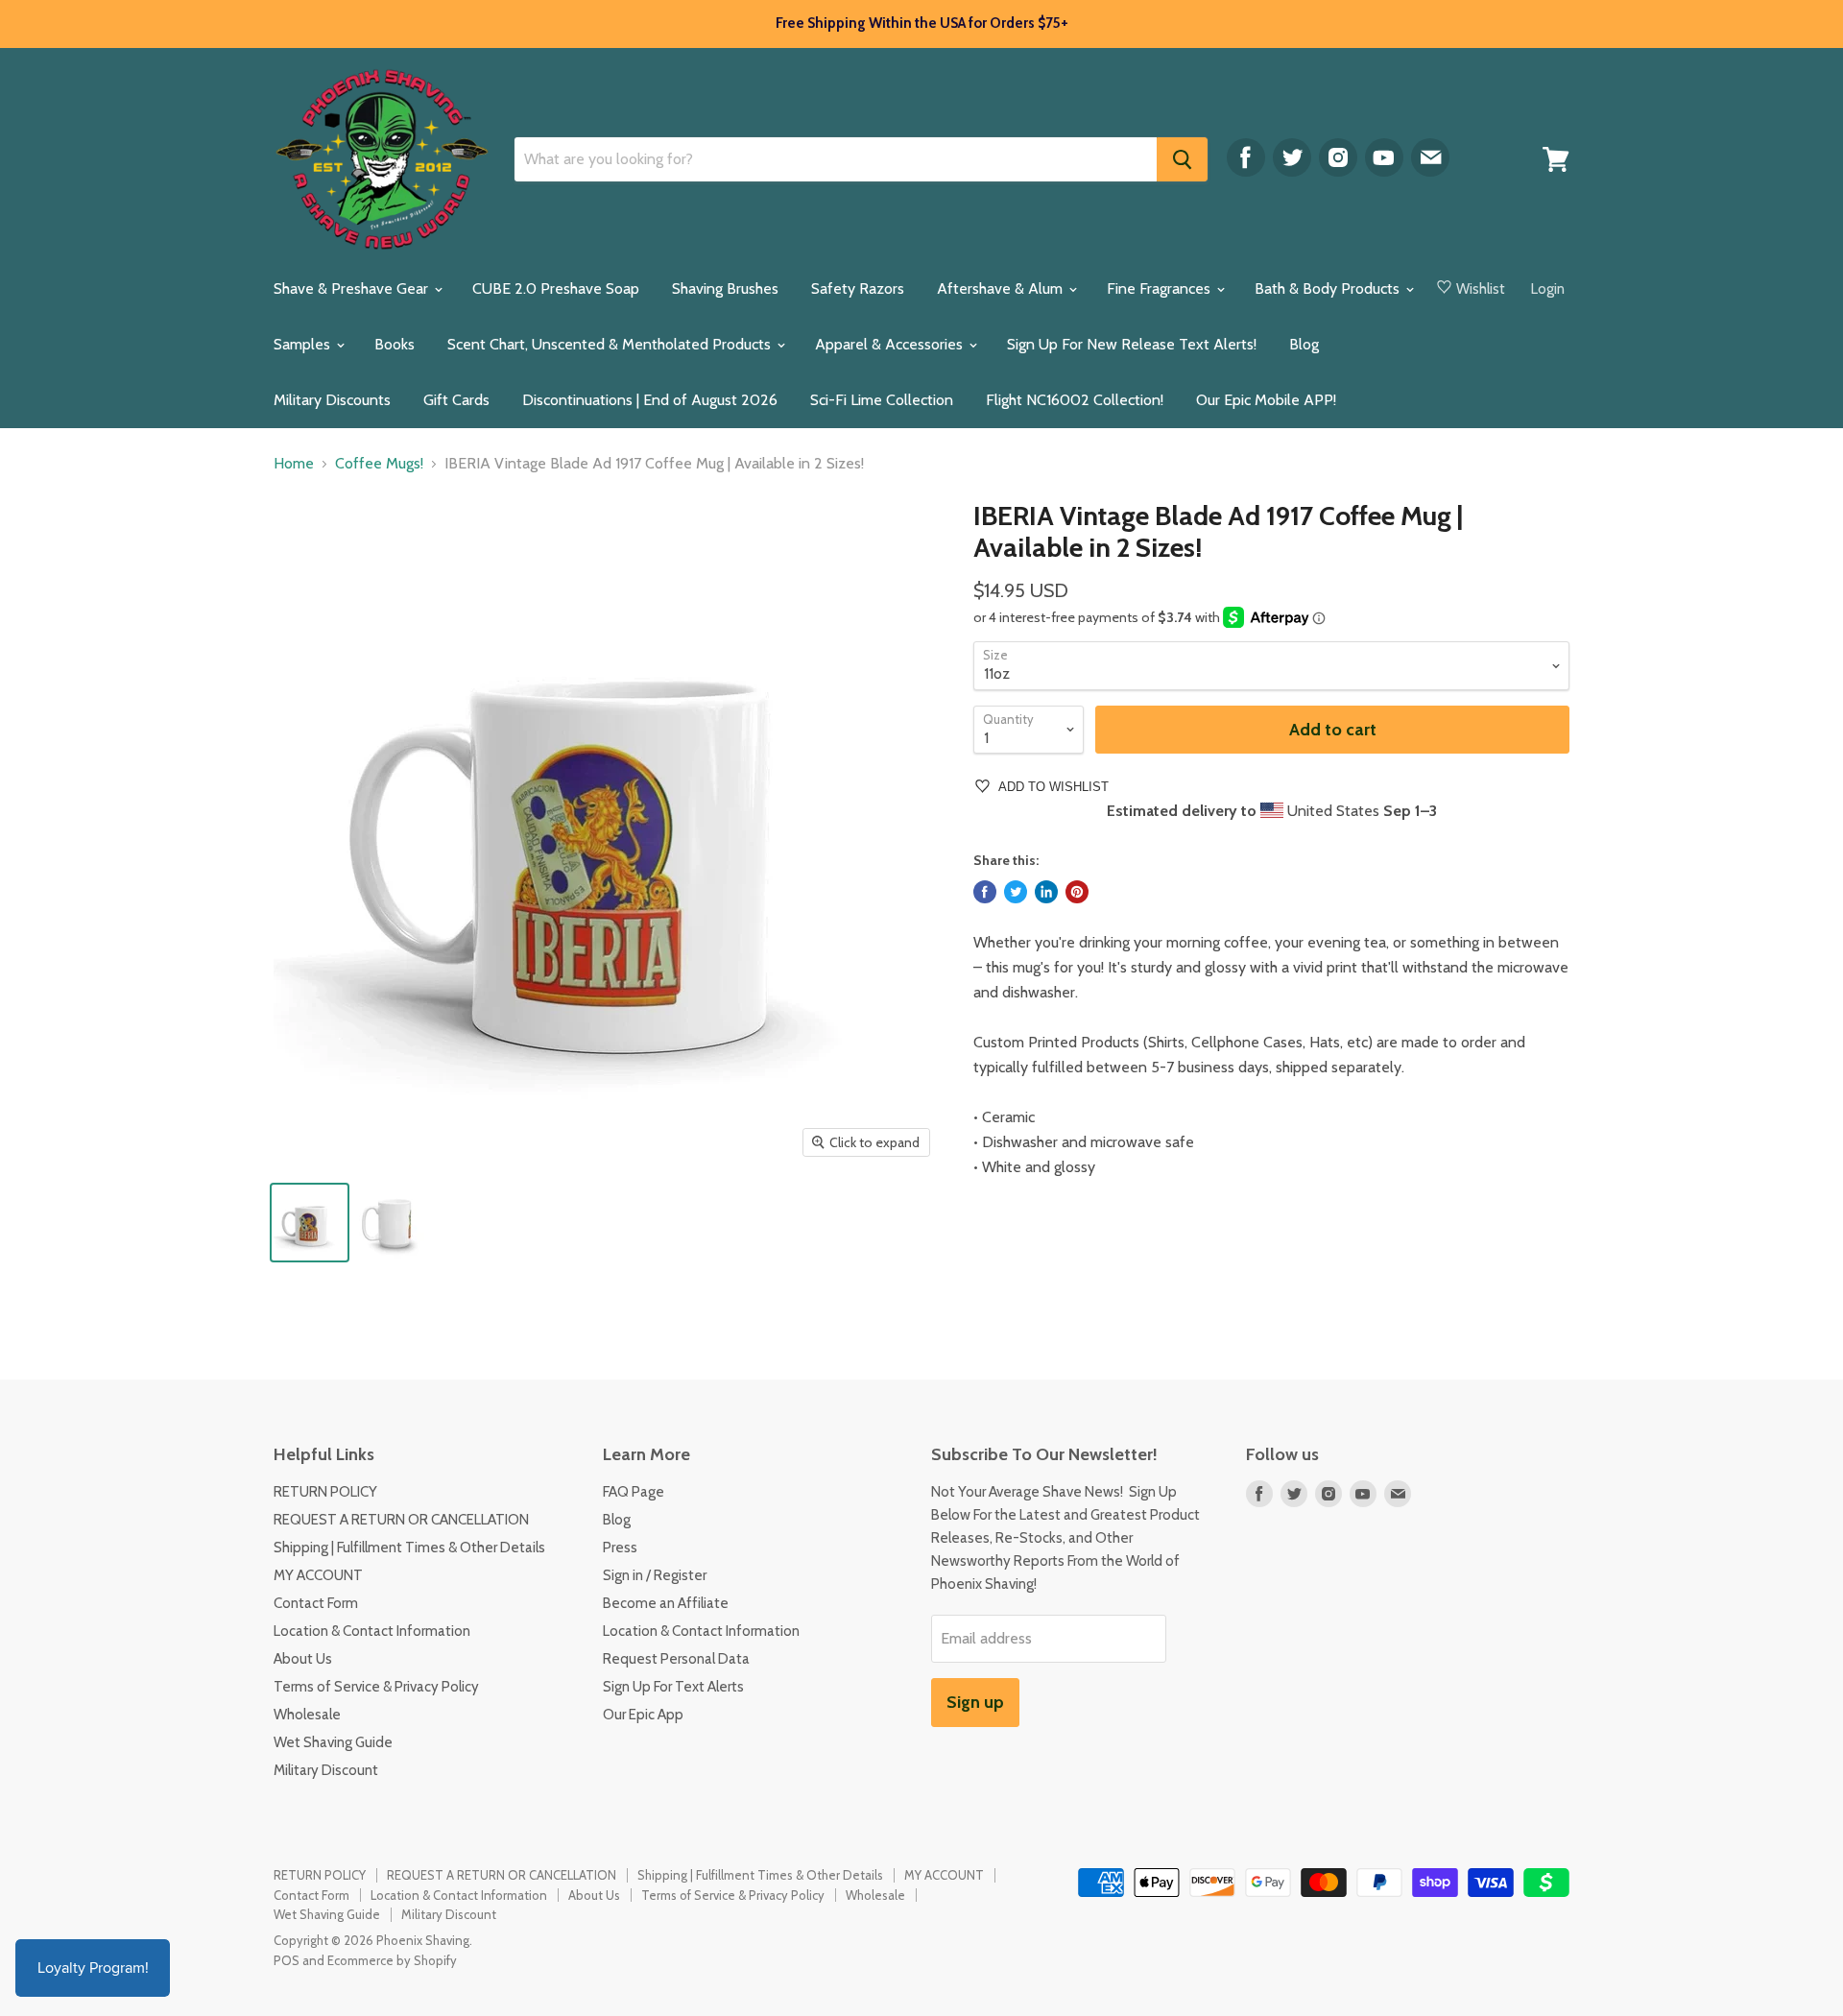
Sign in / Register (655, 1575)
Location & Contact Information (372, 1631)
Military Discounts (332, 400)
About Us (303, 1659)
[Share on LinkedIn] (1046, 892)
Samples (304, 344)
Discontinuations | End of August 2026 (650, 400)
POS (287, 1960)
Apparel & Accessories (891, 344)
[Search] (1182, 159)
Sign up (975, 1702)
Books (395, 344)
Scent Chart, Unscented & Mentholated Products (611, 344)
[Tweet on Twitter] (1016, 892)
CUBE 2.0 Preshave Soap (556, 288)
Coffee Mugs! (379, 464)
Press (620, 1548)
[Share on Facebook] (985, 892)
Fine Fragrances (1161, 288)
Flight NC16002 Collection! (1075, 400)
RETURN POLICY (325, 1492)
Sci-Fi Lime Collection (882, 400)
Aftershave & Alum (1002, 288)
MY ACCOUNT (318, 1575)
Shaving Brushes (725, 288)
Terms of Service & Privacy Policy (376, 1687)
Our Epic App (643, 1715)
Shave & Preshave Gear (353, 288)
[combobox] (836, 159)
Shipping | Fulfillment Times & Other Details (409, 1548)
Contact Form (316, 1603)
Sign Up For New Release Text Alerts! (1132, 344)
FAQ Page (634, 1492)
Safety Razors (858, 288)
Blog (1304, 344)
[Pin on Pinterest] (1077, 892)
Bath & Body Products (1329, 288)
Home (294, 464)
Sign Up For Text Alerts (673, 1687)
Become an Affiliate (666, 1603)
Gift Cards (456, 400)
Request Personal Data (676, 1659)
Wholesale (307, 1715)
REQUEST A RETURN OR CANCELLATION (401, 1520)
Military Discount (326, 1770)
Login (1548, 289)
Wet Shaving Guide (333, 1742)
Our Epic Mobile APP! (1266, 400)
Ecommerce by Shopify (392, 1960)
